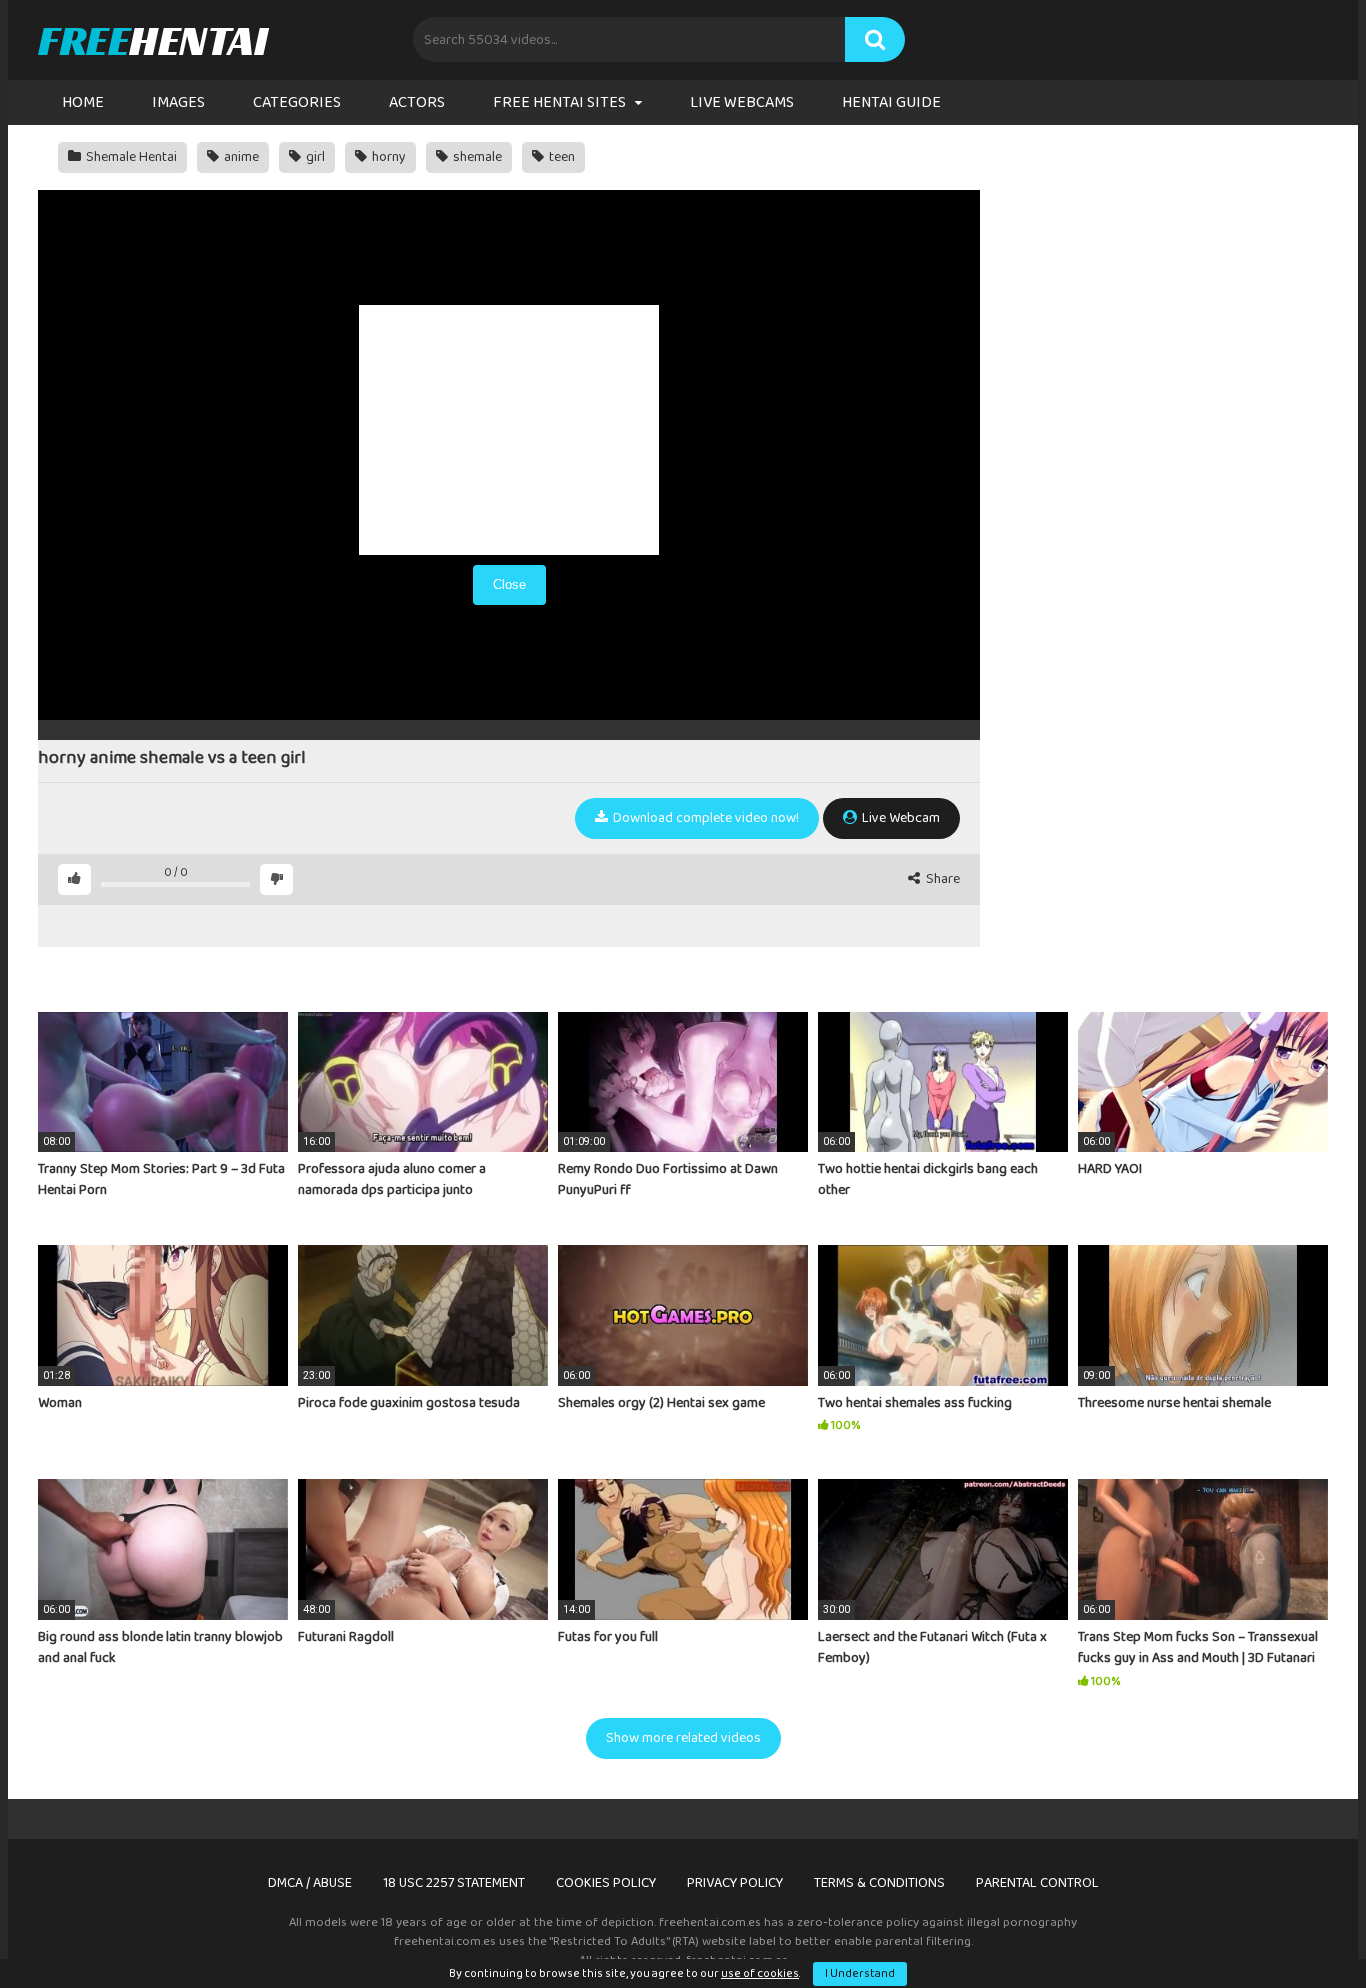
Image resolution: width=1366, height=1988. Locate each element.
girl (314, 157)
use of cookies (760, 1973)
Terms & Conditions (879, 1883)
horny (387, 157)
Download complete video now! (704, 818)
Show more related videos (683, 1738)
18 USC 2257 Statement (454, 1883)
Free (152, 40)
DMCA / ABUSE (310, 1883)
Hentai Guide (891, 102)
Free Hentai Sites (559, 102)
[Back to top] (1299, 1927)
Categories (297, 102)
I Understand (860, 1973)
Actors (417, 102)
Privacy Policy (735, 1883)
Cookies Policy (606, 1883)
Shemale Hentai (130, 157)
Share (941, 879)
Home (83, 102)
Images (178, 102)
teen (560, 157)
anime (240, 157)
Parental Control (1037, 1883)
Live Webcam (899, 818)
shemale (476, 157)
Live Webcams (742, 102)
